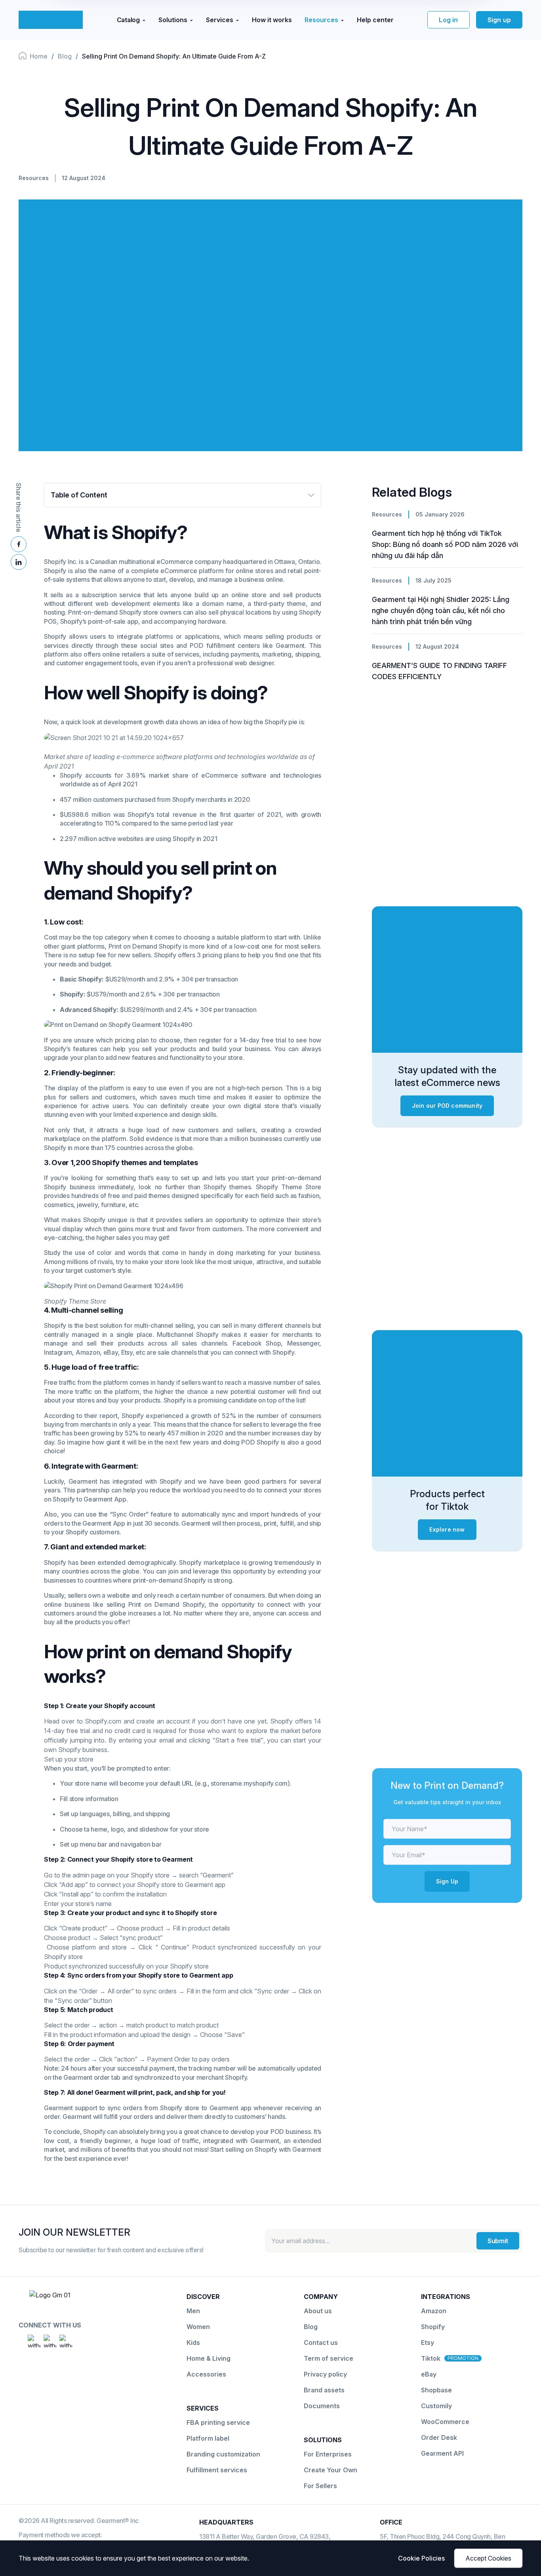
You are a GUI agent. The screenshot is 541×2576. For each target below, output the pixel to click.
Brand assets (324, 2390)
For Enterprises (328, 2454)
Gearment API (442, 2453)
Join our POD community (447, 1106)
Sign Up (447, 1881)
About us (318, 2311)
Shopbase (436, 2390)
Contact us (321, 2343)
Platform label (208, 2438)
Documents (322, 2406)
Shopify (433, 2327)
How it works (272, 20)
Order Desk (439, 2437)
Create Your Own (331, 2470)
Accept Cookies (488, 2558)
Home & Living (209, 2358)
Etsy (428, 2343)
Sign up (499, 20)
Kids (193, 2343)
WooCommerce (445, 2422)
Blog (65, 56)
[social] (34, 2341)
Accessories (206, 2374)
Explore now (447, 1529)
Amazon (434, 2311)
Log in (448, 20)
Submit (498, 2241)
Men (193, 2311)
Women (198, 2327)
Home (39, 56)
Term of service (329, 2358)
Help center (375, 20)
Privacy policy (325, 2374)
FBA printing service (218, 2422)
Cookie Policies (421, 2558)
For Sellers (320, 2486)
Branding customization (223, 2454)
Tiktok (431, 2358)
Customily (436, 2406)
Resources (34, 178)
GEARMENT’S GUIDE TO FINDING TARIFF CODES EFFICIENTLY (439, 671)
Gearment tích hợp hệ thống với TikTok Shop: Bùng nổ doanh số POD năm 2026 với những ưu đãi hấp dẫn (445, 544)
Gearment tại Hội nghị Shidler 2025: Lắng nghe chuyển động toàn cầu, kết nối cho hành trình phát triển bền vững (441, 610)
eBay (429, 2374)
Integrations (446, 2297)
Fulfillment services (217, 2470)
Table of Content (79, 495)
